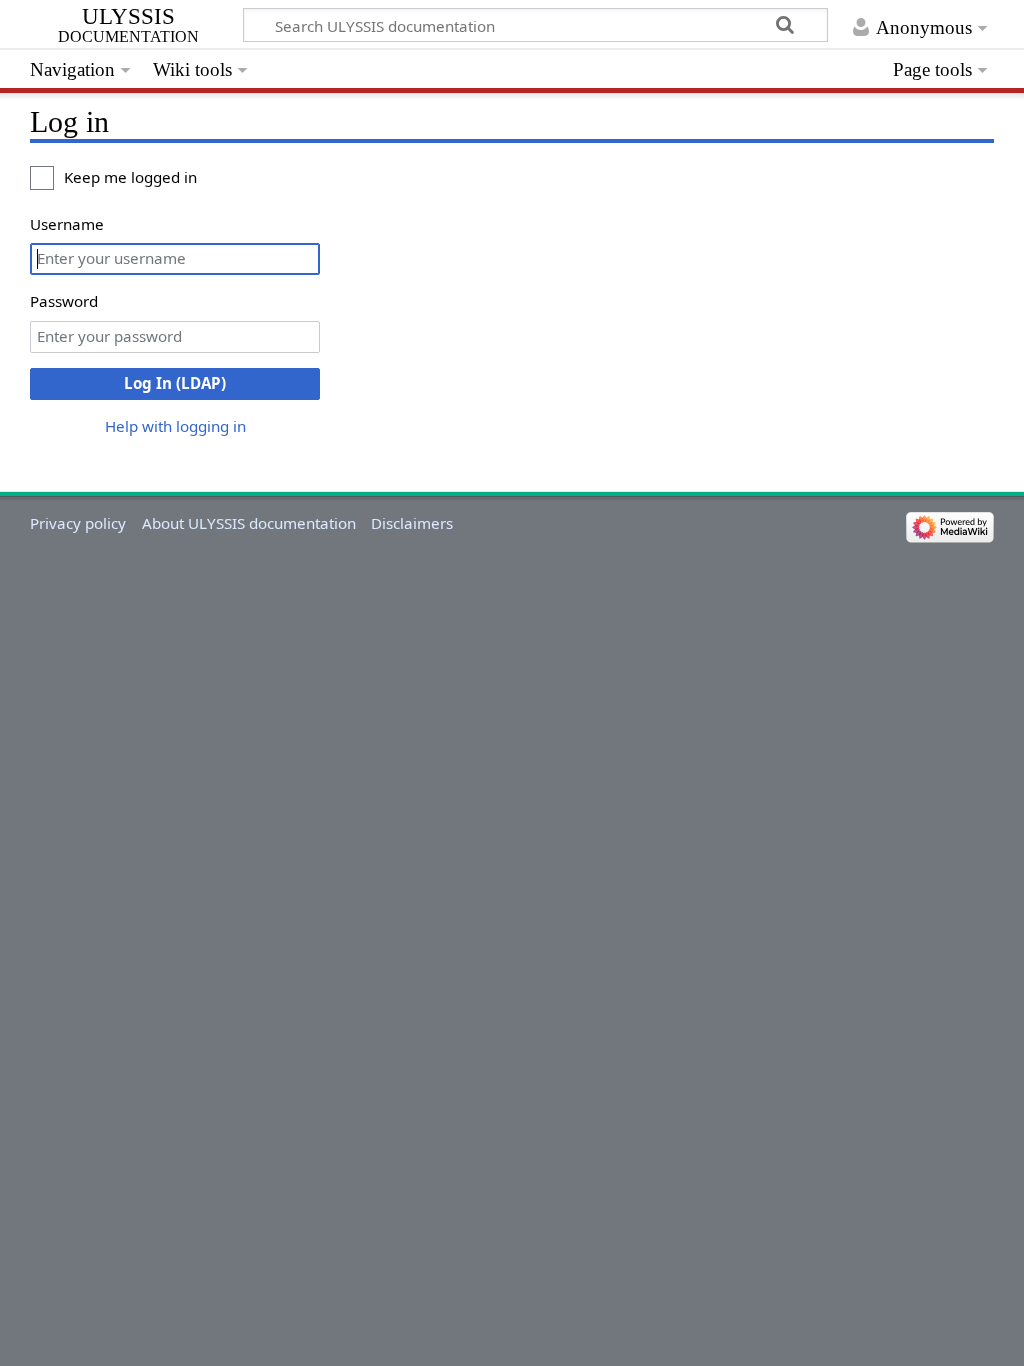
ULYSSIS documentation (128, 26)
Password (64, 301)
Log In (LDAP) (175, 383)
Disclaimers (412, 523)
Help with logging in (175, 426)
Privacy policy (78, 523)
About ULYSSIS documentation (249, 523)
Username (67, 224)
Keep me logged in (130, 177)
